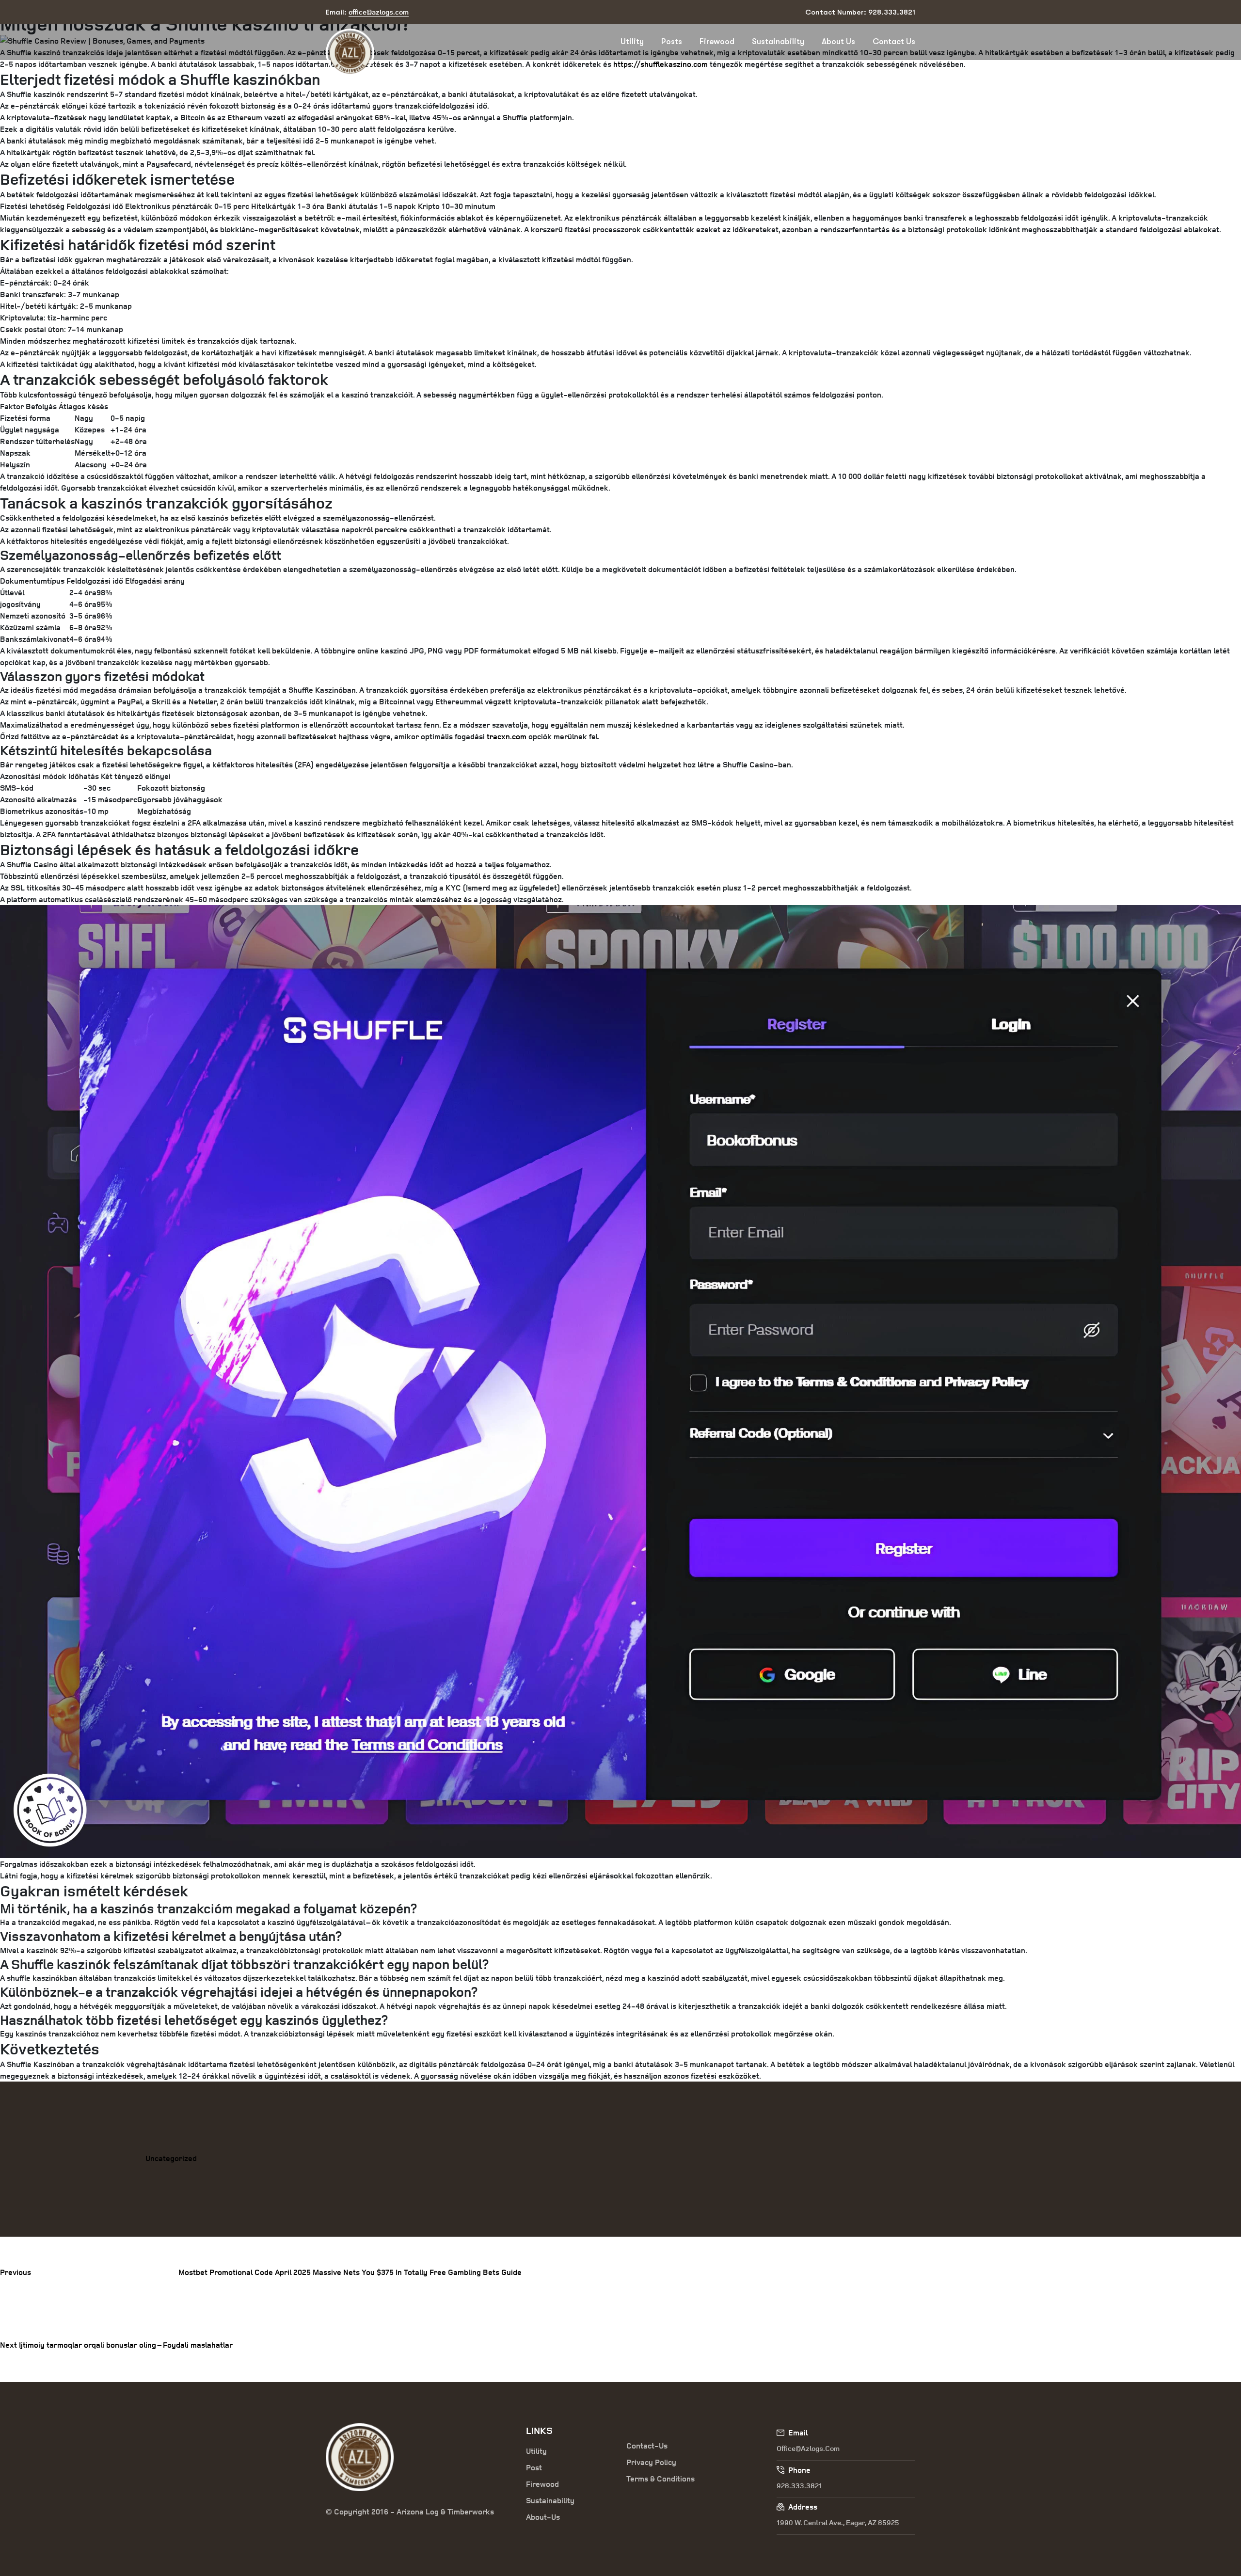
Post (534, 2467)
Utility (632, 41)
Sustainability (778, 41)
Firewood (717, 41)
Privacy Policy (651, 2462)
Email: (367, 12)
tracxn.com (507, 736)
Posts (672, 41)
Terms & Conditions (660, 2479)
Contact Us (894, 41)
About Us (838, 41)
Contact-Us (647, 2446)
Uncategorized (171, 2158)
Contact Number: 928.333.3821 (860, 12)
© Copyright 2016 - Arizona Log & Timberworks (410, 2512)
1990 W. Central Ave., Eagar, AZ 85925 (838, 2522)
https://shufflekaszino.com (660, 64)
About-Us (543, 2517)
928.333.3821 (799, 2486)
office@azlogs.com (808, 2448)
